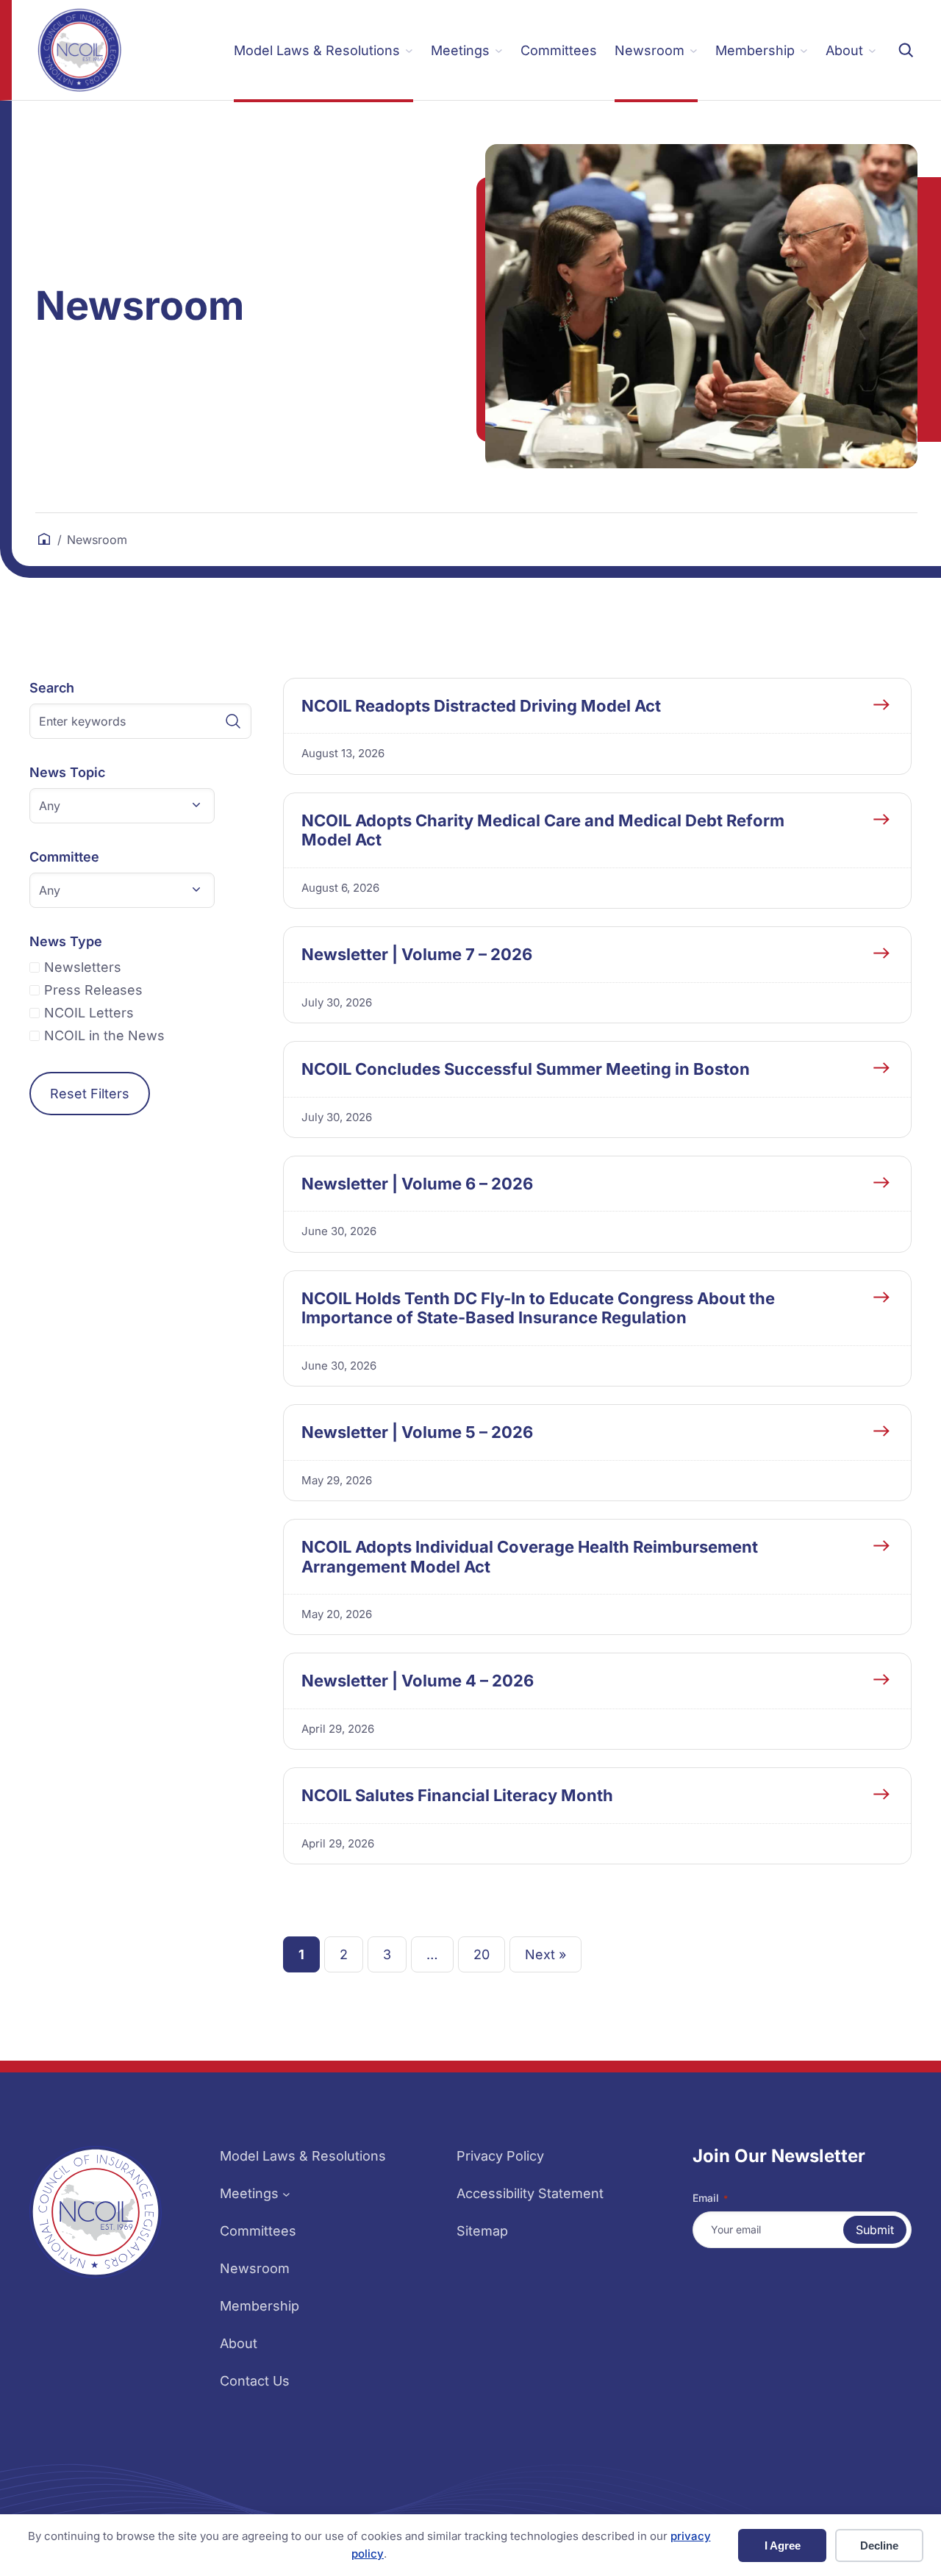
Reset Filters (90, 1094)
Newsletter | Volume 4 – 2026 (418, 1681)
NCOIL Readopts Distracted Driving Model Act (481, 706)
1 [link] (301, 1954)
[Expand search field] (906, 50)
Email (710, 2198)
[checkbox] (140, 967)
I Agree (783, 2545)
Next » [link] (545, 1954)
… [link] (432, 1954)
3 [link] (387, 1954)
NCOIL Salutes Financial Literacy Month (457, 1795)
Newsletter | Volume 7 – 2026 (417, 954)
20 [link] (482, 1954)
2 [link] (344, 1954)
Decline (879, 2545)
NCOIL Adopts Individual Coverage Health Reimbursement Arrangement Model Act (530, 1556)
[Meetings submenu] (286, 2193)
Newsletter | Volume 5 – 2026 (417, 1432)
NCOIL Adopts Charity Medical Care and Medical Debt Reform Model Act (543, 830)
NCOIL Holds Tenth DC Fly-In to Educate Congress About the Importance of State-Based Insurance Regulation (538, 1308)
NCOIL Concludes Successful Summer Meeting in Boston (526, 1069)
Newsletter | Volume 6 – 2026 (417, 1184)
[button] (122, 806)
